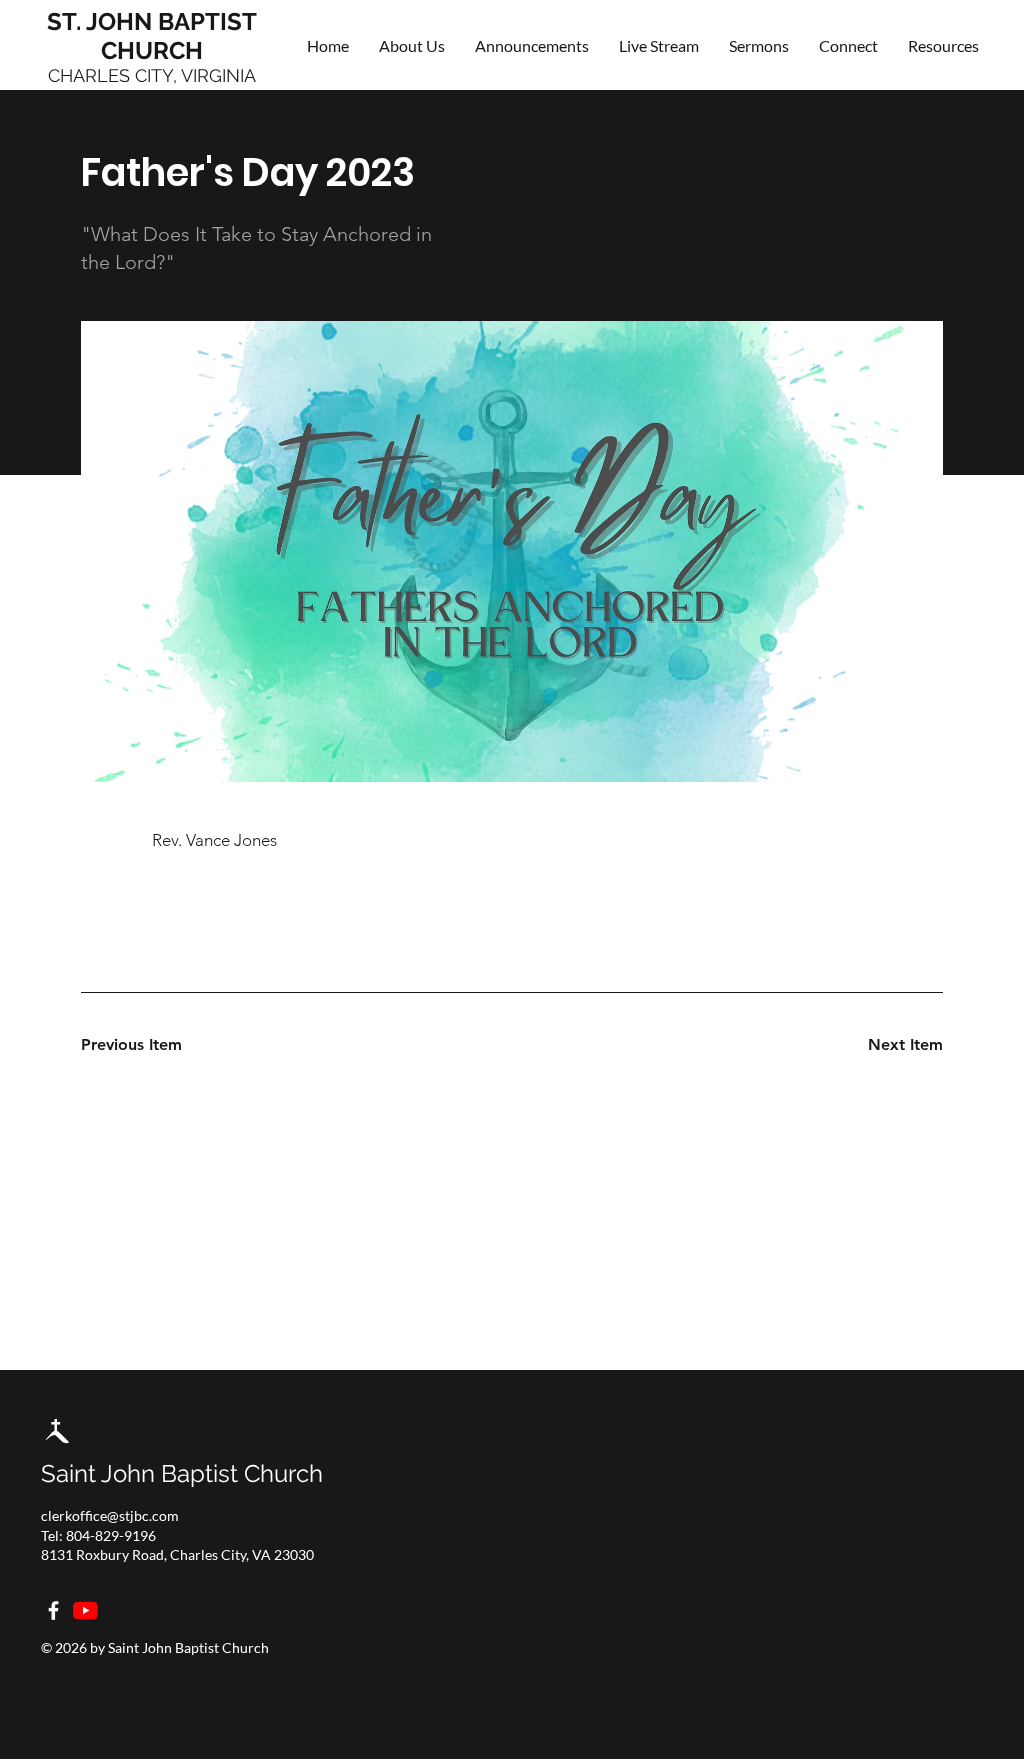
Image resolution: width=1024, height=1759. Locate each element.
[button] (848, 45)
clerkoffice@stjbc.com (110, 1515)
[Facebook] (53, 1610)
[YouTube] (85, 1610)
